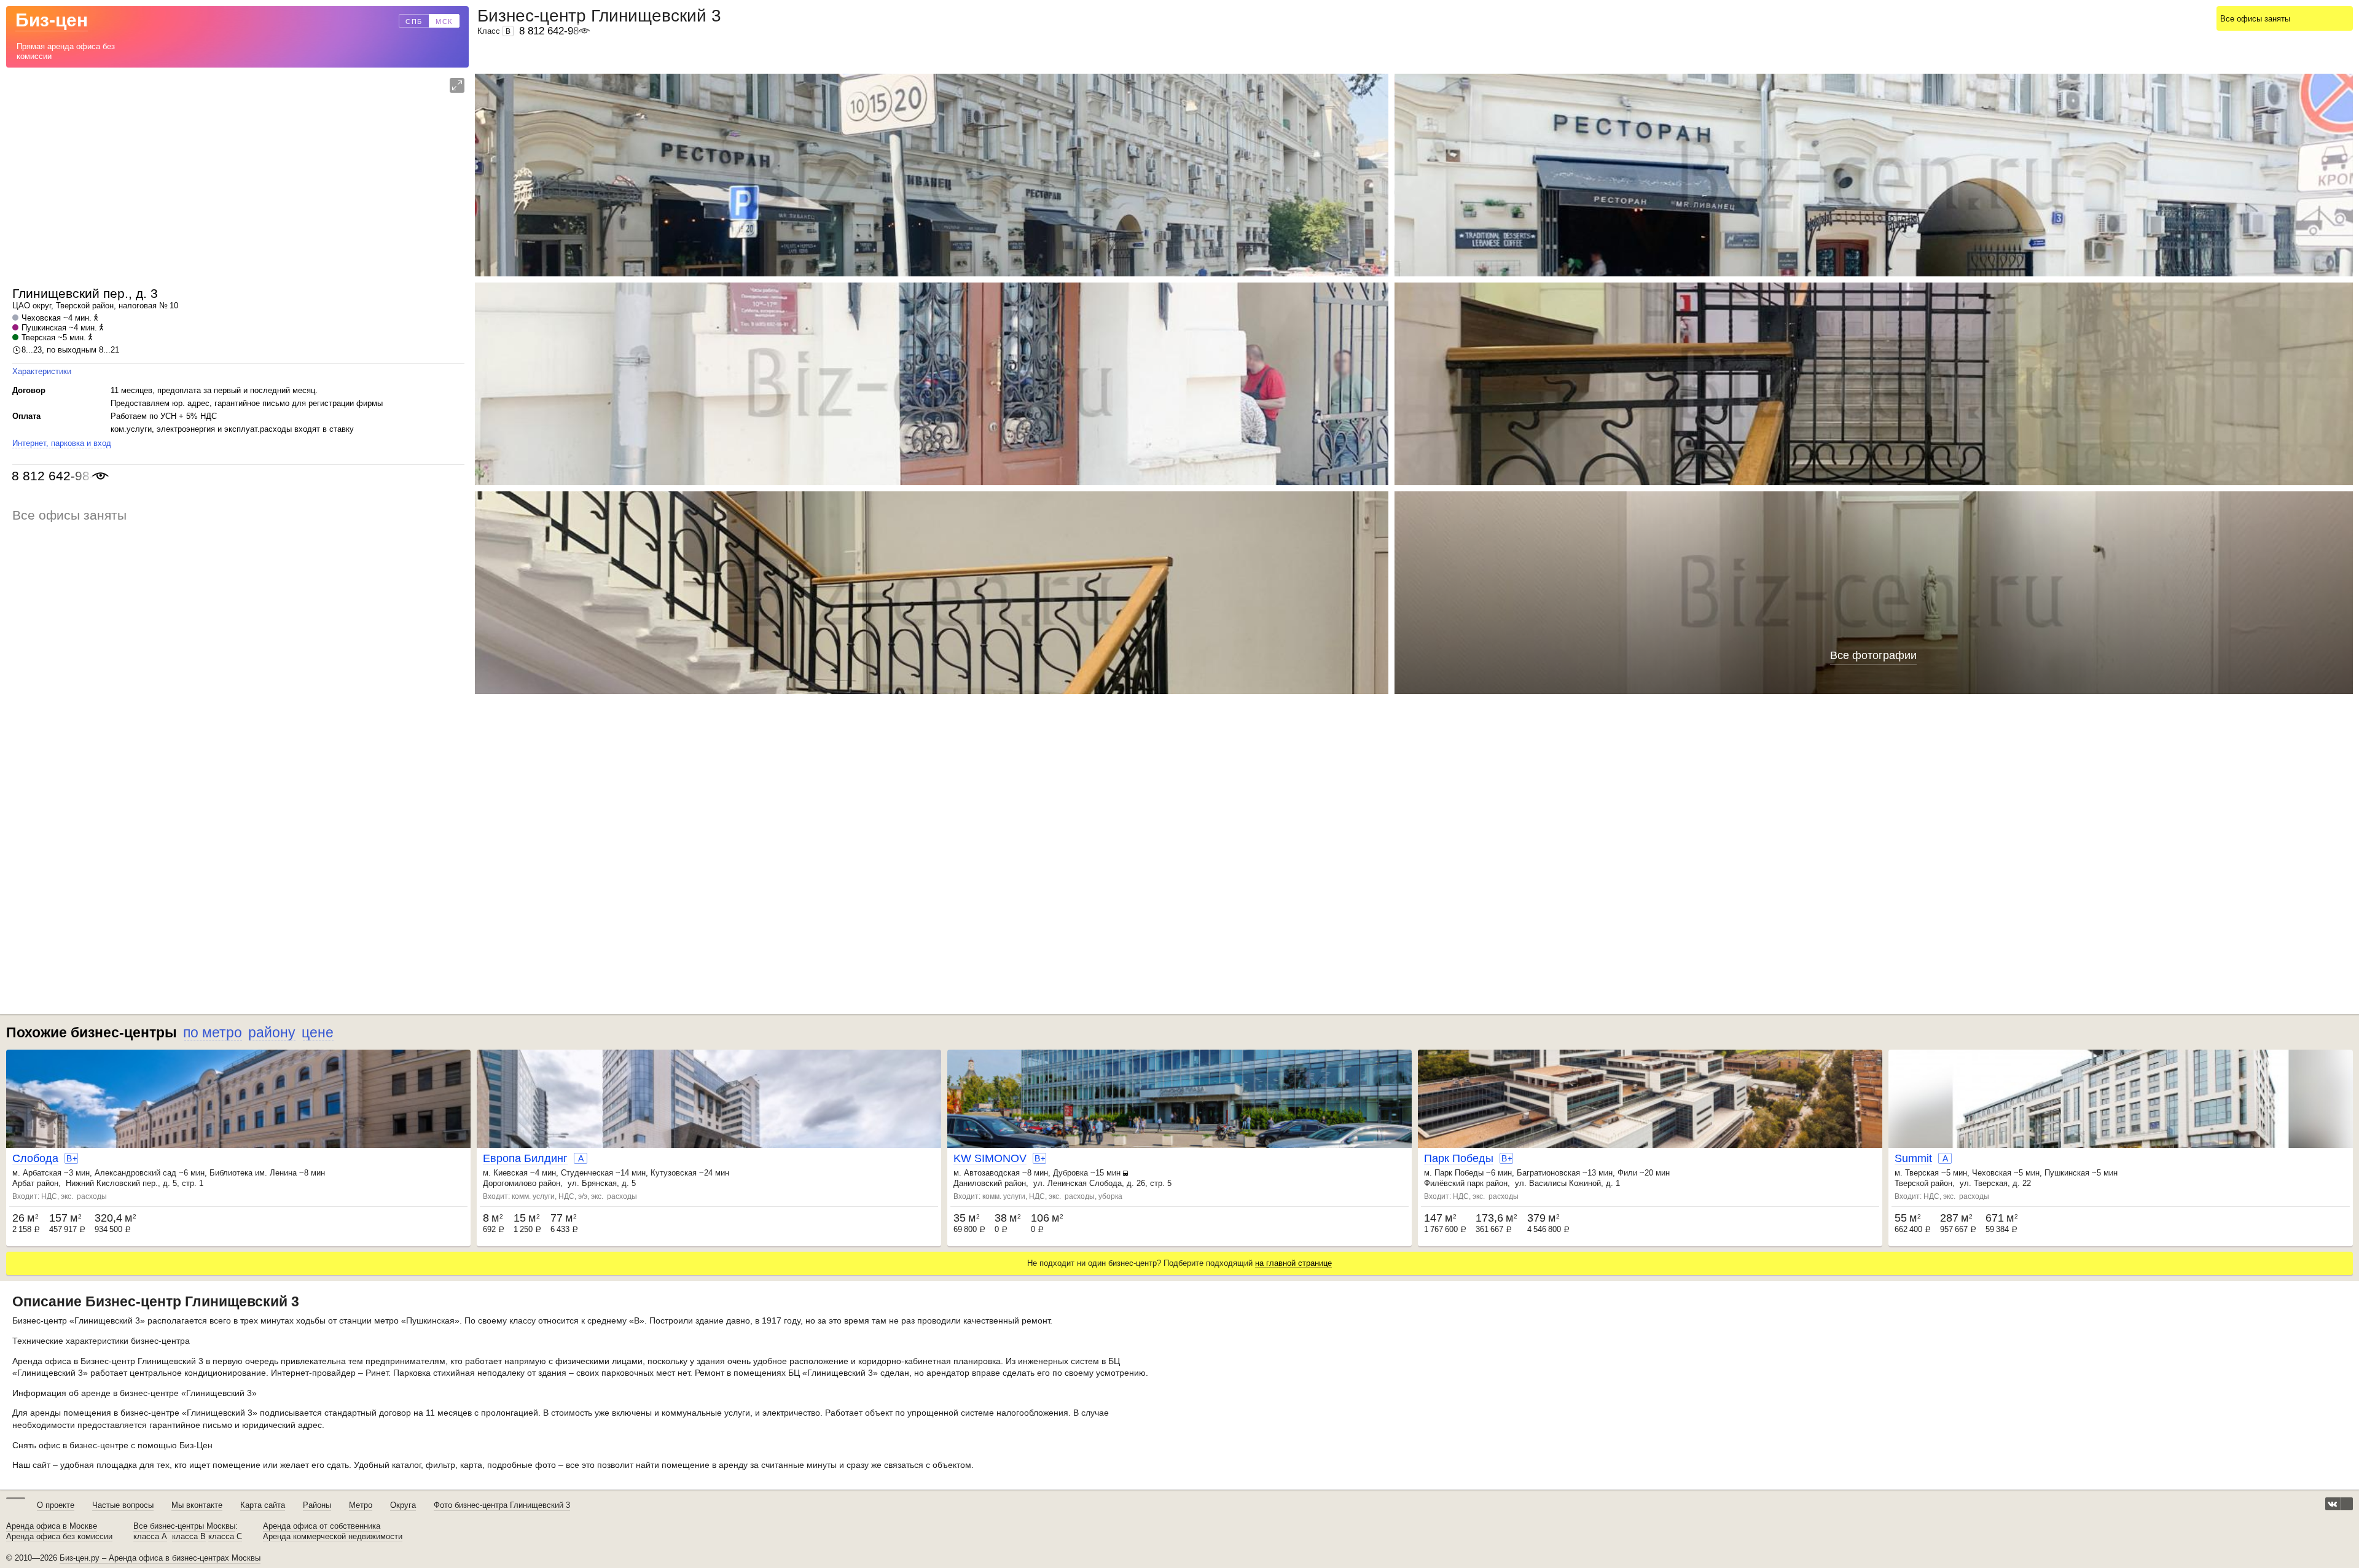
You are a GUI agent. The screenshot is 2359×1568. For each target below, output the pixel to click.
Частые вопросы (123, 1505)
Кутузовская (674, 1173)
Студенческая (587, 1173)
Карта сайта (263, 1505)
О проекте (56, 1505)
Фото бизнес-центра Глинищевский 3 (502, 1505)
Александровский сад (135, 1173)
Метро (361, 1505)
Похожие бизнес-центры (92, 1032)
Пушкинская (44, 328)
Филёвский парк (1454, 1183)
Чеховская (41, 318)
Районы (317, 1505)
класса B (189, 1537)
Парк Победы (1459, 1173)
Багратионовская (1548, 1173)
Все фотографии (1873, 655)
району (272, 1032)
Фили (1627, 1173)
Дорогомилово (510, 1183)
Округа (403, 1505)
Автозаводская (992, 1173)
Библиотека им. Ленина (253, 1173)
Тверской (73, 306)
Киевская (511, 1173)
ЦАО (21, 306)
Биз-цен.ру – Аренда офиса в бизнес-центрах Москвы (160, 1558)
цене (318, 1032)
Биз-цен (52, 20)
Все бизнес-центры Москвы (184, 1526)
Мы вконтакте (197, 1505)
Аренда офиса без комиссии (59, 1537)
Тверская (38, 337)
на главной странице (1293, 1263)
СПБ (414, 21)
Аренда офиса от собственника (322, 1526)
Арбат (23, 1183)
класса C (225, 1537)
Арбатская (42, 1173)
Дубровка (1070, 1173)
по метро (213, 1032)
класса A (150, 1537)
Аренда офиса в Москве (52, 1526)
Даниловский (978, 1183)
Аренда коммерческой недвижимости (333, 1537)
